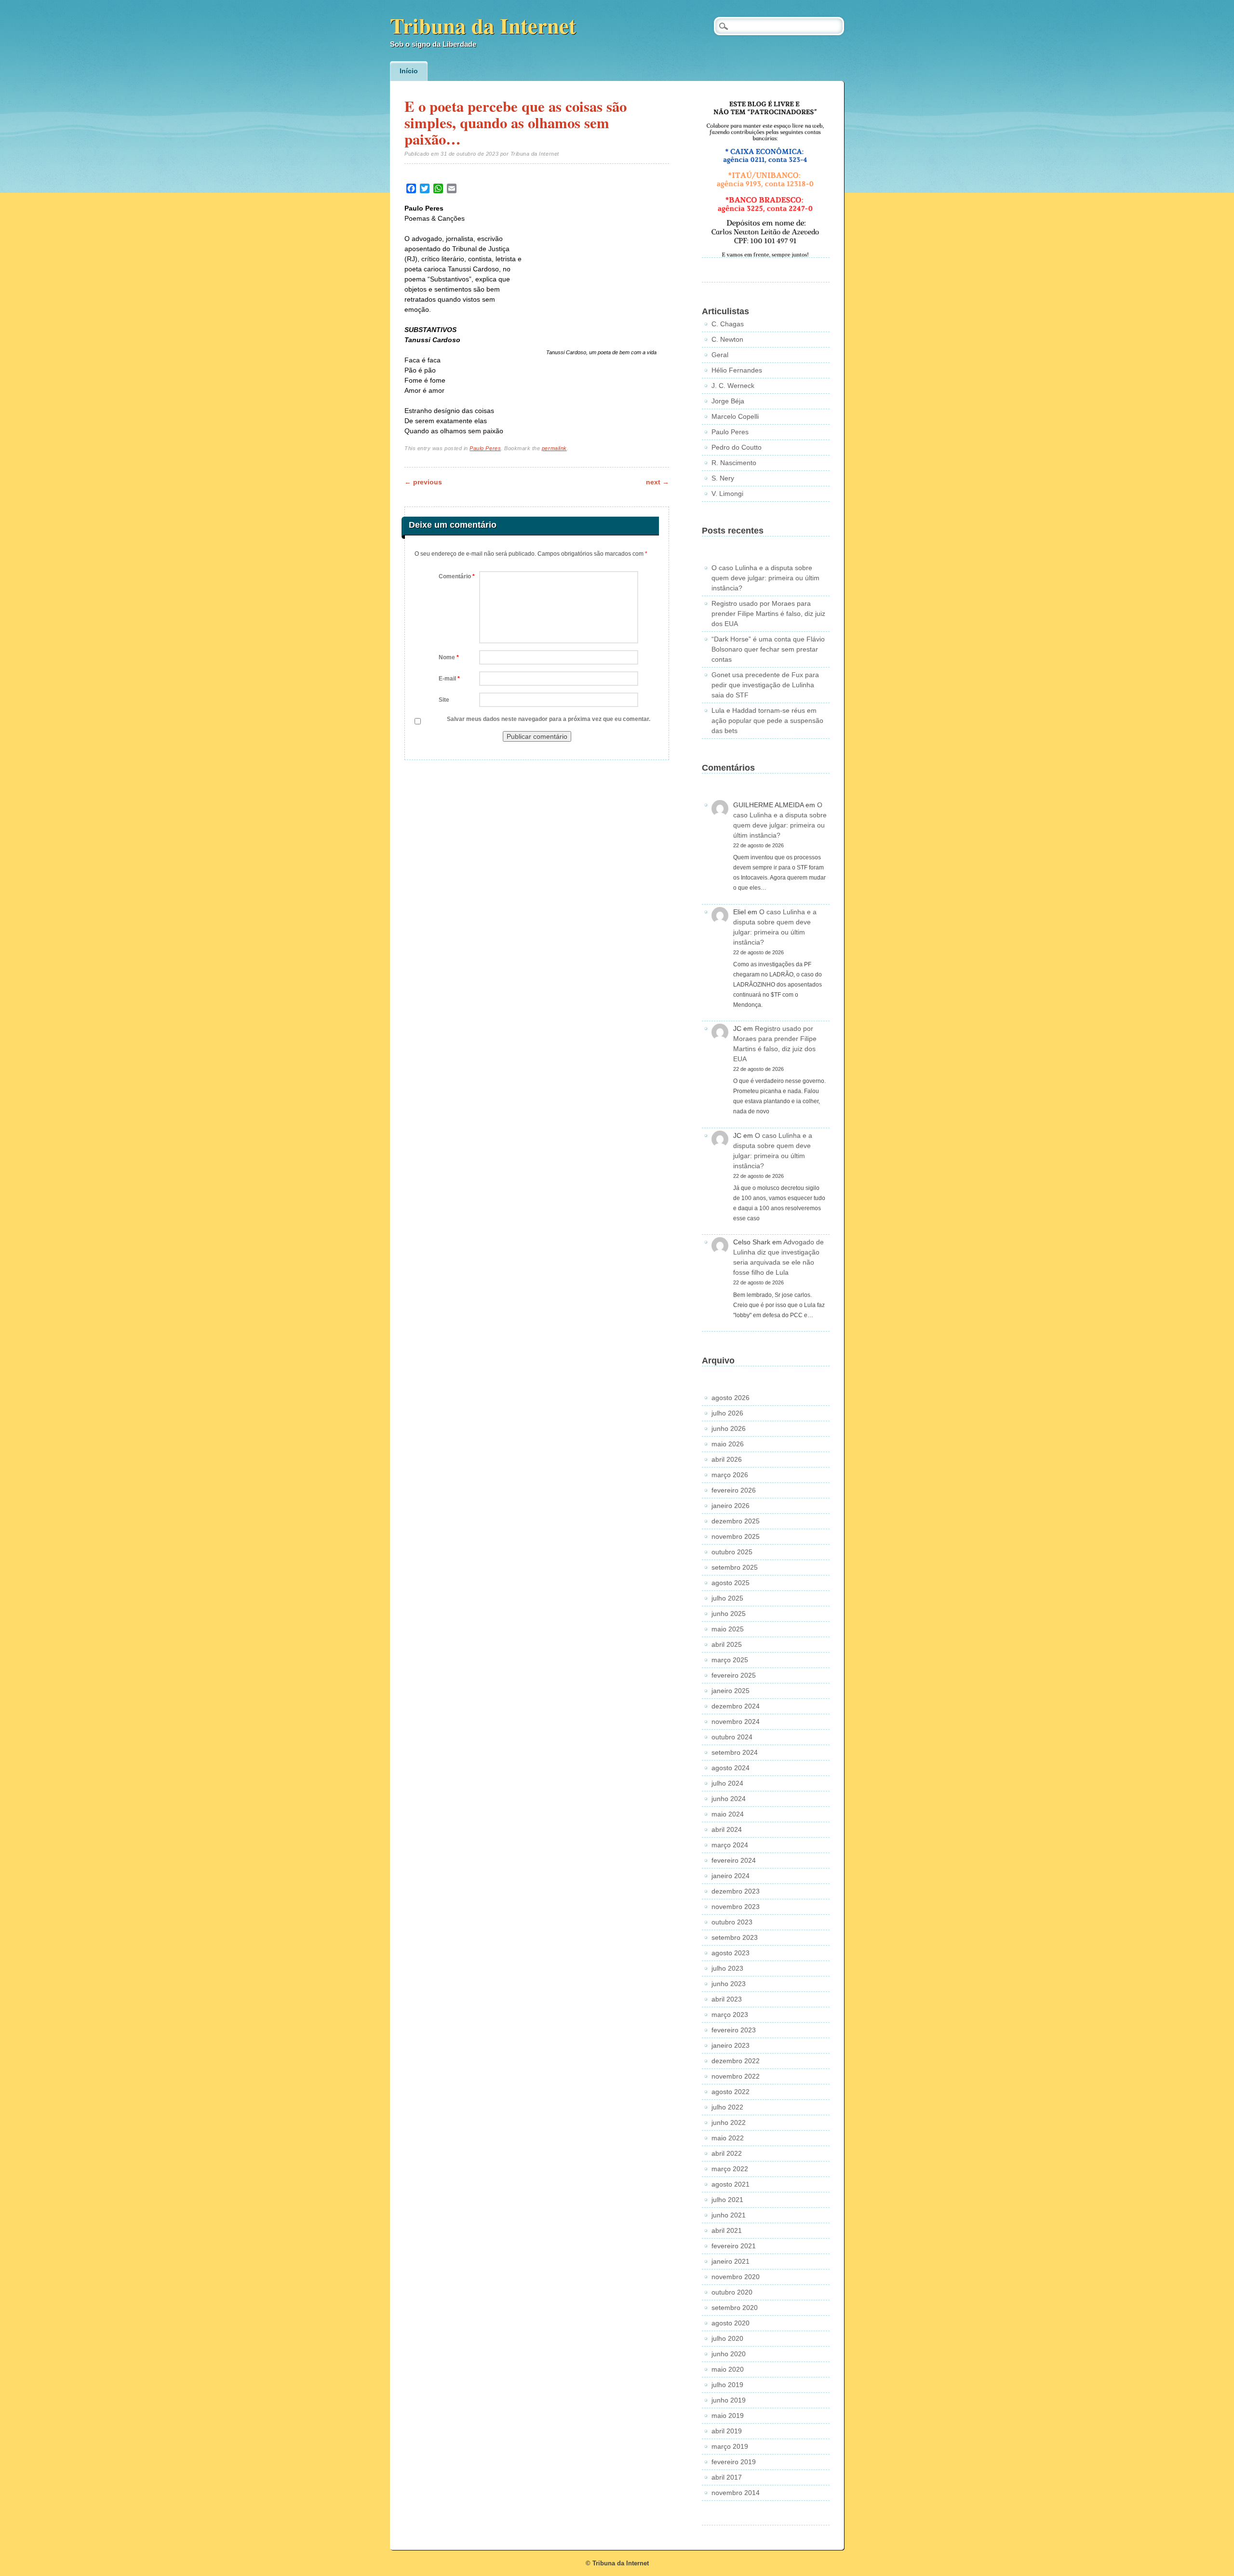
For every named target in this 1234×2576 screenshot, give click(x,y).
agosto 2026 (731, 1398)
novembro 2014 (736, 2493)
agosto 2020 (731, 2323)
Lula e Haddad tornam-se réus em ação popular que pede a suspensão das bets (767, 721)
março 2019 (730, 2446)
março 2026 (730, 1475)
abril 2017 (727, 2477)
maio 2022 (728, 2138)
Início (409, 71)
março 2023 (730, 2015)
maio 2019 (728, 2416)
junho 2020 (729, 2354)
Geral (720, 355)
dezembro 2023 (736, 1891)
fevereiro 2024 (734, 1860)
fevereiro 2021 (734, 2246)
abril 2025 (727, 1644)
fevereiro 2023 (734, 2030)
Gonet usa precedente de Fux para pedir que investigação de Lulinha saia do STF (765, 685)
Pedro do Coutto (737, 447)
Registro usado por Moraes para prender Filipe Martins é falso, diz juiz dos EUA (768, 614)
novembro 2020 (736, 2277)
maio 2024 (728, 1814)
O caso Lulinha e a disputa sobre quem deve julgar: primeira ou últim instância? (765, 578)
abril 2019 (727, 2431)
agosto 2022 (731, 2092)
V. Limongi (727, 494)
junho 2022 (729, 2122)
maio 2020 (728, 2369)
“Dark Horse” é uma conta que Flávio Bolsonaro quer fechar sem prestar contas (768, 649)
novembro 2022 (736, 2076)
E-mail (449, 679)
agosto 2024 (731, 1768)
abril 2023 (727, 1999)
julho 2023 (727, 1968)
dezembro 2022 (736, 2061)
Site (444, 700)
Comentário (457, 576)
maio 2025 (728, 1629)
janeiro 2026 (731, 1506)
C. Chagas (728, 324)
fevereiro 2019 (734, 2462)
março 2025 (730, 1660)
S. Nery (723, 478)
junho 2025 (729, 1614)
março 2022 (730, 2169)
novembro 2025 (736, 1536)
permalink (554, 448)
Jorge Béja (728, 401)
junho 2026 (729, 1428)
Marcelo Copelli (735, 416)
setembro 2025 (735, 1567)
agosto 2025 (731, 1583)
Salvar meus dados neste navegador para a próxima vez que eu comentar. (549, 719)
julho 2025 (727, 1598)
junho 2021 (729, 2215)
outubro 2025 (732, 1552)
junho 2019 (729, 2400)
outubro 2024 (732, 1737)
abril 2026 (727, 1459)
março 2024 (730, 1845)
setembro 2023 (735, 1937)
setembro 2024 (735, 1752)
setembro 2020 (735, 2308)
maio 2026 (728, 1444)
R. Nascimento (734, 463)
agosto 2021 (731, 2184)
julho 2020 (727, 2338)
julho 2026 (727, 1413)
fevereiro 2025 (734, 1675)
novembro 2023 (736, 1907)
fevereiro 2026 (734, 1490)
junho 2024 (729, 1799)
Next (657, 482)
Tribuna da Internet (483, 25)
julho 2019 (727, 2385)
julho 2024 (727, 1783)
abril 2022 (727, 2153)
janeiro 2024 (731, 1876)
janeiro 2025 (731, 1691)
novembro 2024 (736, 1722)
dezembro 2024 (736, 1706)
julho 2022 (727, 2107)
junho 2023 (729, 1984)
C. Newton (727, 339)
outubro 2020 (732, 2292)
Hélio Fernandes (737, 370)
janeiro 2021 (731, 2261)
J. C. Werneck (733, 386)
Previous (423, 482)
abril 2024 (727, 1829)
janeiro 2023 (731, 2045)
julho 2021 (727, 2200)
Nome (449, 657)
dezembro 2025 (736, 1521)
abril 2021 (727, 2230)
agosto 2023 (731, 1953)
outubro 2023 (732, 1922)
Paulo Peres (485, 448)
